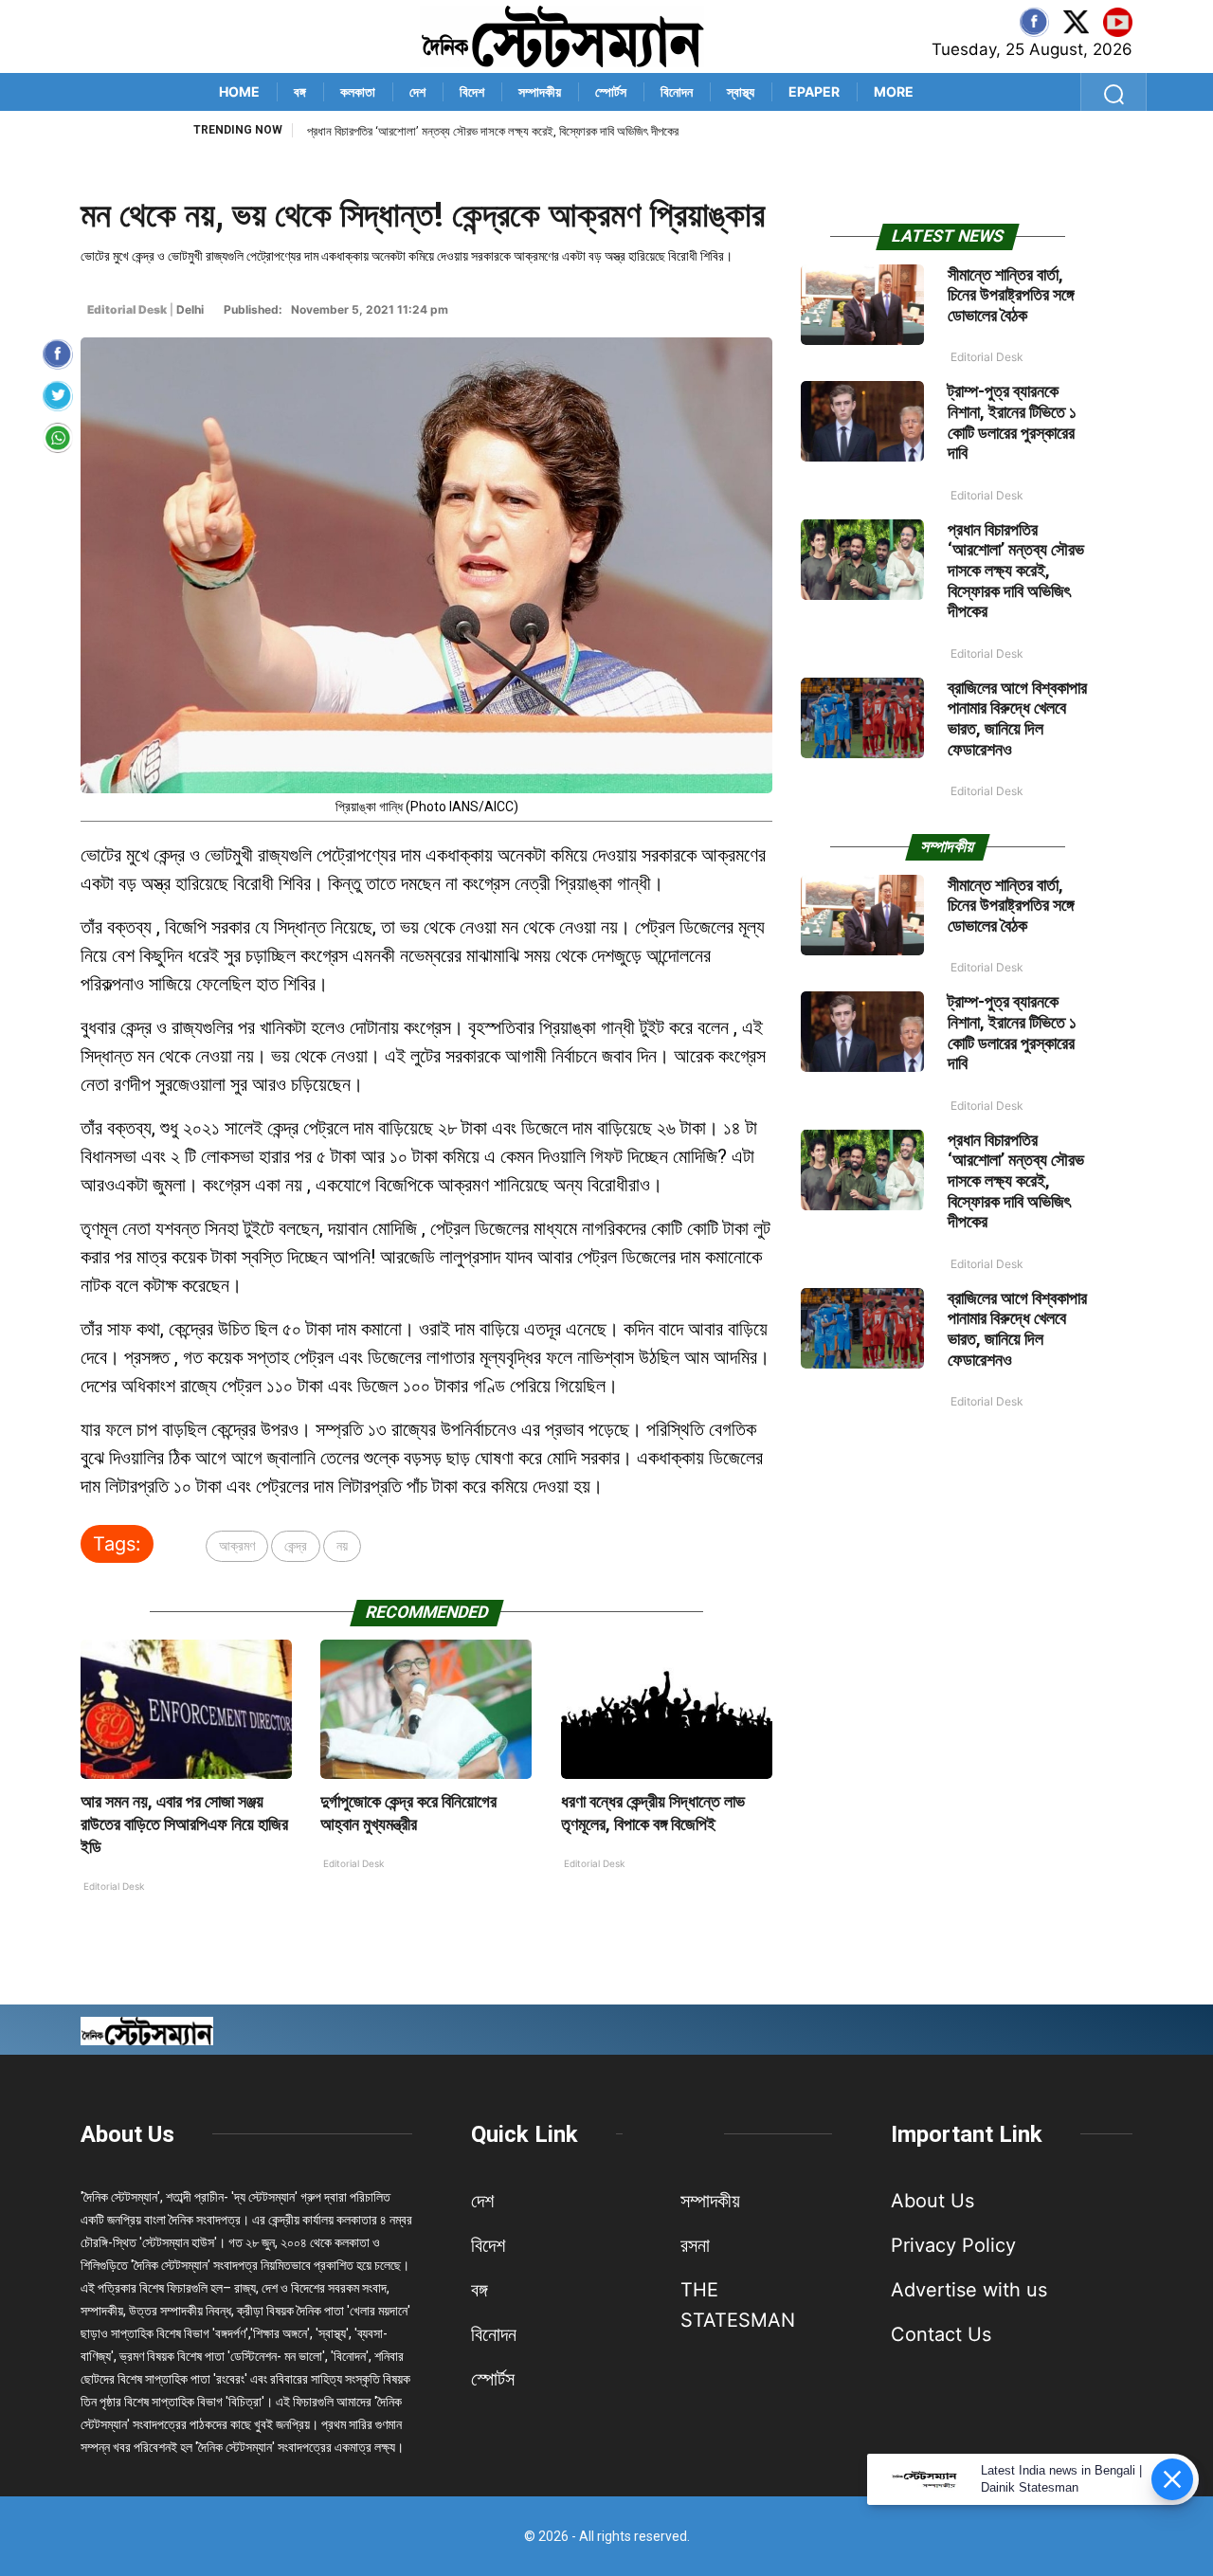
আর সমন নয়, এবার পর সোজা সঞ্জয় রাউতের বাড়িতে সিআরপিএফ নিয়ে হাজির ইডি (184, 1824)
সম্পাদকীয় (540, 91)
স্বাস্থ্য (741, 91)
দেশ (417, 91)
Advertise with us (969, 2290)
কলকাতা (358, 91)
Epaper (814, 91)
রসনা (695, 2245)
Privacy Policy (953, 2245)
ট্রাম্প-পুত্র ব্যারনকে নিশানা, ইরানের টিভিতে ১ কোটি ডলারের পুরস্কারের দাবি (1012, 422)
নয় (342, 1545)
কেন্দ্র (296, 1545)
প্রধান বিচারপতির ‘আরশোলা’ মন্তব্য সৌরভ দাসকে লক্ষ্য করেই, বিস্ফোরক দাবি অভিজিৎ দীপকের (1016, 570)
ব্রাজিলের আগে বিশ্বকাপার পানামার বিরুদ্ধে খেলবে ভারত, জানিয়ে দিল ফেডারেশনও (466, 131)
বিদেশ (472, 91)
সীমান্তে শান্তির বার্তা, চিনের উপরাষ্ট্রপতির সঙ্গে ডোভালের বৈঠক (1011, 295)
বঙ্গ (300, 91)
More (894, 91)
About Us (127, 2134)
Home (239, 91)
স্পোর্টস (611, 91)
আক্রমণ (237, 1545)
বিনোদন (677, 91)
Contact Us (941, 2334)
